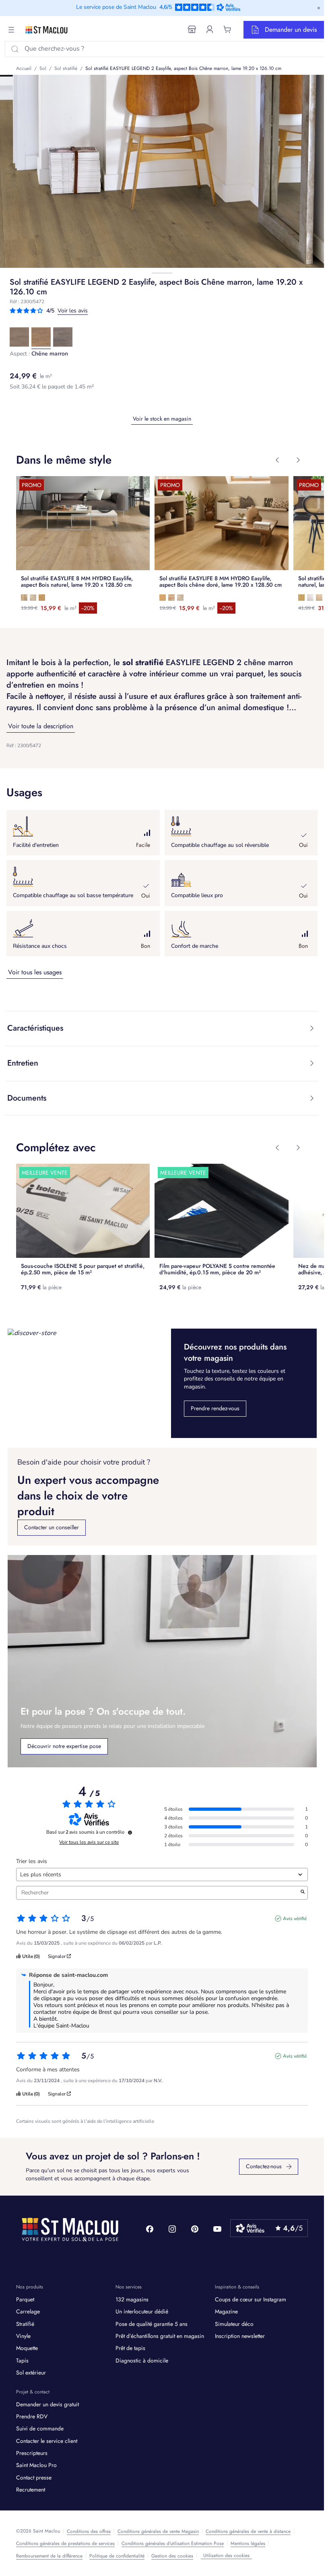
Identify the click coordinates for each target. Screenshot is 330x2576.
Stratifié (25, 2326)
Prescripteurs (32, 2456)
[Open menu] (11, 30)
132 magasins (132, 2302)
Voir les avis (73, 311)
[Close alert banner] (319, 8)
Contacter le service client (47, 2444)
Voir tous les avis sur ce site (89, 1845)
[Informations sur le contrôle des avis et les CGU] (130, 1835)
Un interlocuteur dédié (142, 2314)
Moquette (27, 2351)
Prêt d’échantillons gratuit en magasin (160, 2339)
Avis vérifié (295, 1921)
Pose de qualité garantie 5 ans (152, 2326)
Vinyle (23, 2339)
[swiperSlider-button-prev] (277, 460)
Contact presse (34, 2480)
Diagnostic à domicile (142, 2363)
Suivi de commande (40, 2431)
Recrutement (31, 2492)
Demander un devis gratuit (47, 2407)
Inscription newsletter (240, 2339)
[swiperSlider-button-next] (298, 460)
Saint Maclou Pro (36, 2468)
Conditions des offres (89, 2534)
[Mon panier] (227, 29)
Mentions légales (248, 2546)
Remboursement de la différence (49, 2559)
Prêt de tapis (130, 2351)
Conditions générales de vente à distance (248, 2534)
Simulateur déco (234, 2326)
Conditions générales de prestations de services (65, 2546)
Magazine (226, 2314)
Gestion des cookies (172, 2559)
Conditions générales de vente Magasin (158, 2534)
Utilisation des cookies (226, 2558)
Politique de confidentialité (117, 2559)
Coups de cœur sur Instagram (251, 2302)
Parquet (25, 2302)
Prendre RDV (32, 2419)
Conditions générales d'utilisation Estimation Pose (173, 2546)
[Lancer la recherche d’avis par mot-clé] (303, 1895)
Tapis (22, 2363)
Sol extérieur (31, 2375)
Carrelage (28, 2314)
